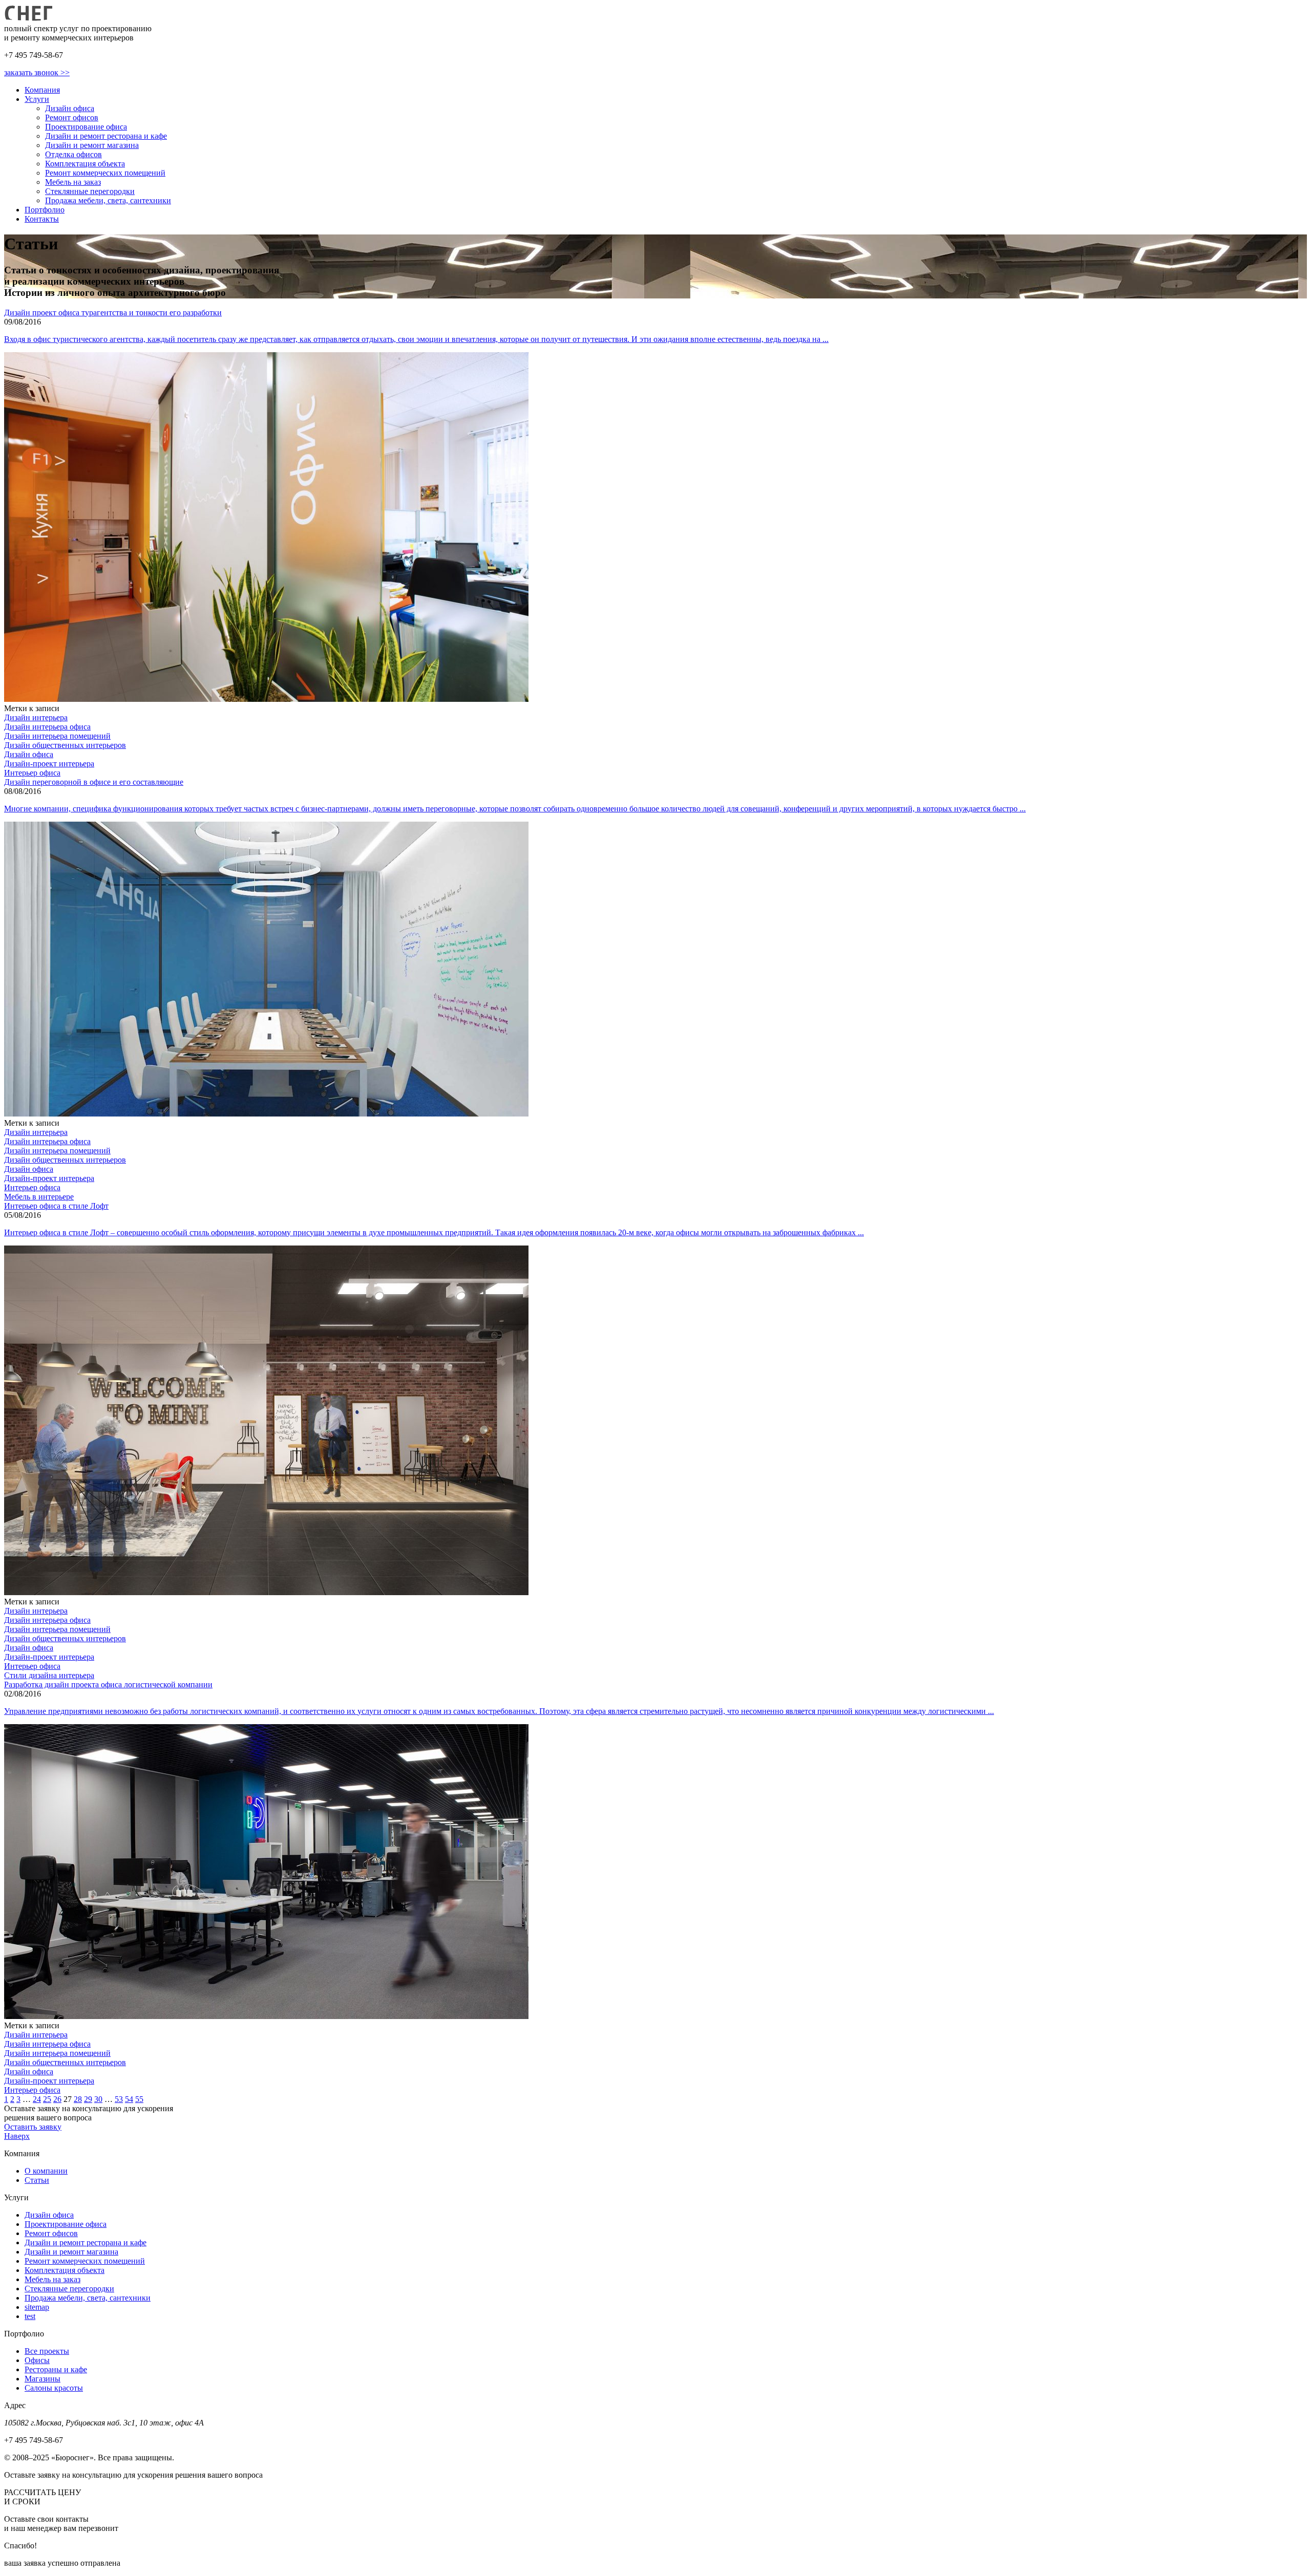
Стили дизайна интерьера (49, 1675)
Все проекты (47, 2351)
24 (37, 2099)
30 (98, 2099)
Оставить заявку (33, 2127)
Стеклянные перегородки (90, 191)
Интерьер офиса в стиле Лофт (56, 1206)
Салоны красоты (54, 2388)
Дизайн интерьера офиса (47, 727)
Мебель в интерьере (39, 1197)
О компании (46, 2171)
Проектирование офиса (86, 127)
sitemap (37, 2307)
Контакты (42, 219)
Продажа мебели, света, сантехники (108, 200)
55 (139, 2099)
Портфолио (45, 210)
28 (78, 2099)
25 (47, 2099)
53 (119, 2099)
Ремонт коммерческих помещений (105, 173)
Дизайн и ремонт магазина (92, 145)
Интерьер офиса (32, 773)
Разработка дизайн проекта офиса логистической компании (108, 1684)
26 (57, 2099)
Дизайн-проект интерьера (49, 764)
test (30, 2316)
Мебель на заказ (73, 182)
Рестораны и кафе (56, 2369)
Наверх (17, 2136)
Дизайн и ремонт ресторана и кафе (106, 136)
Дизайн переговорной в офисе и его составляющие (94, 782)
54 (129, 2099)
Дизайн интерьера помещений (57, 736)
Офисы (37, 2360)
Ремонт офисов (72, 117)
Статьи (37, 2180)
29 (88, 2099)
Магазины (43, 2379)
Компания (42, 90)
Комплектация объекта (85, 164)
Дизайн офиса (70, 108)
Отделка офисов (73, 154)
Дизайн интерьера (36, 717)
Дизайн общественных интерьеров (65, 745)
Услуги (37, 99)
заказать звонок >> (37, 72)
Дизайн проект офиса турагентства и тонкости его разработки (113, 313)
